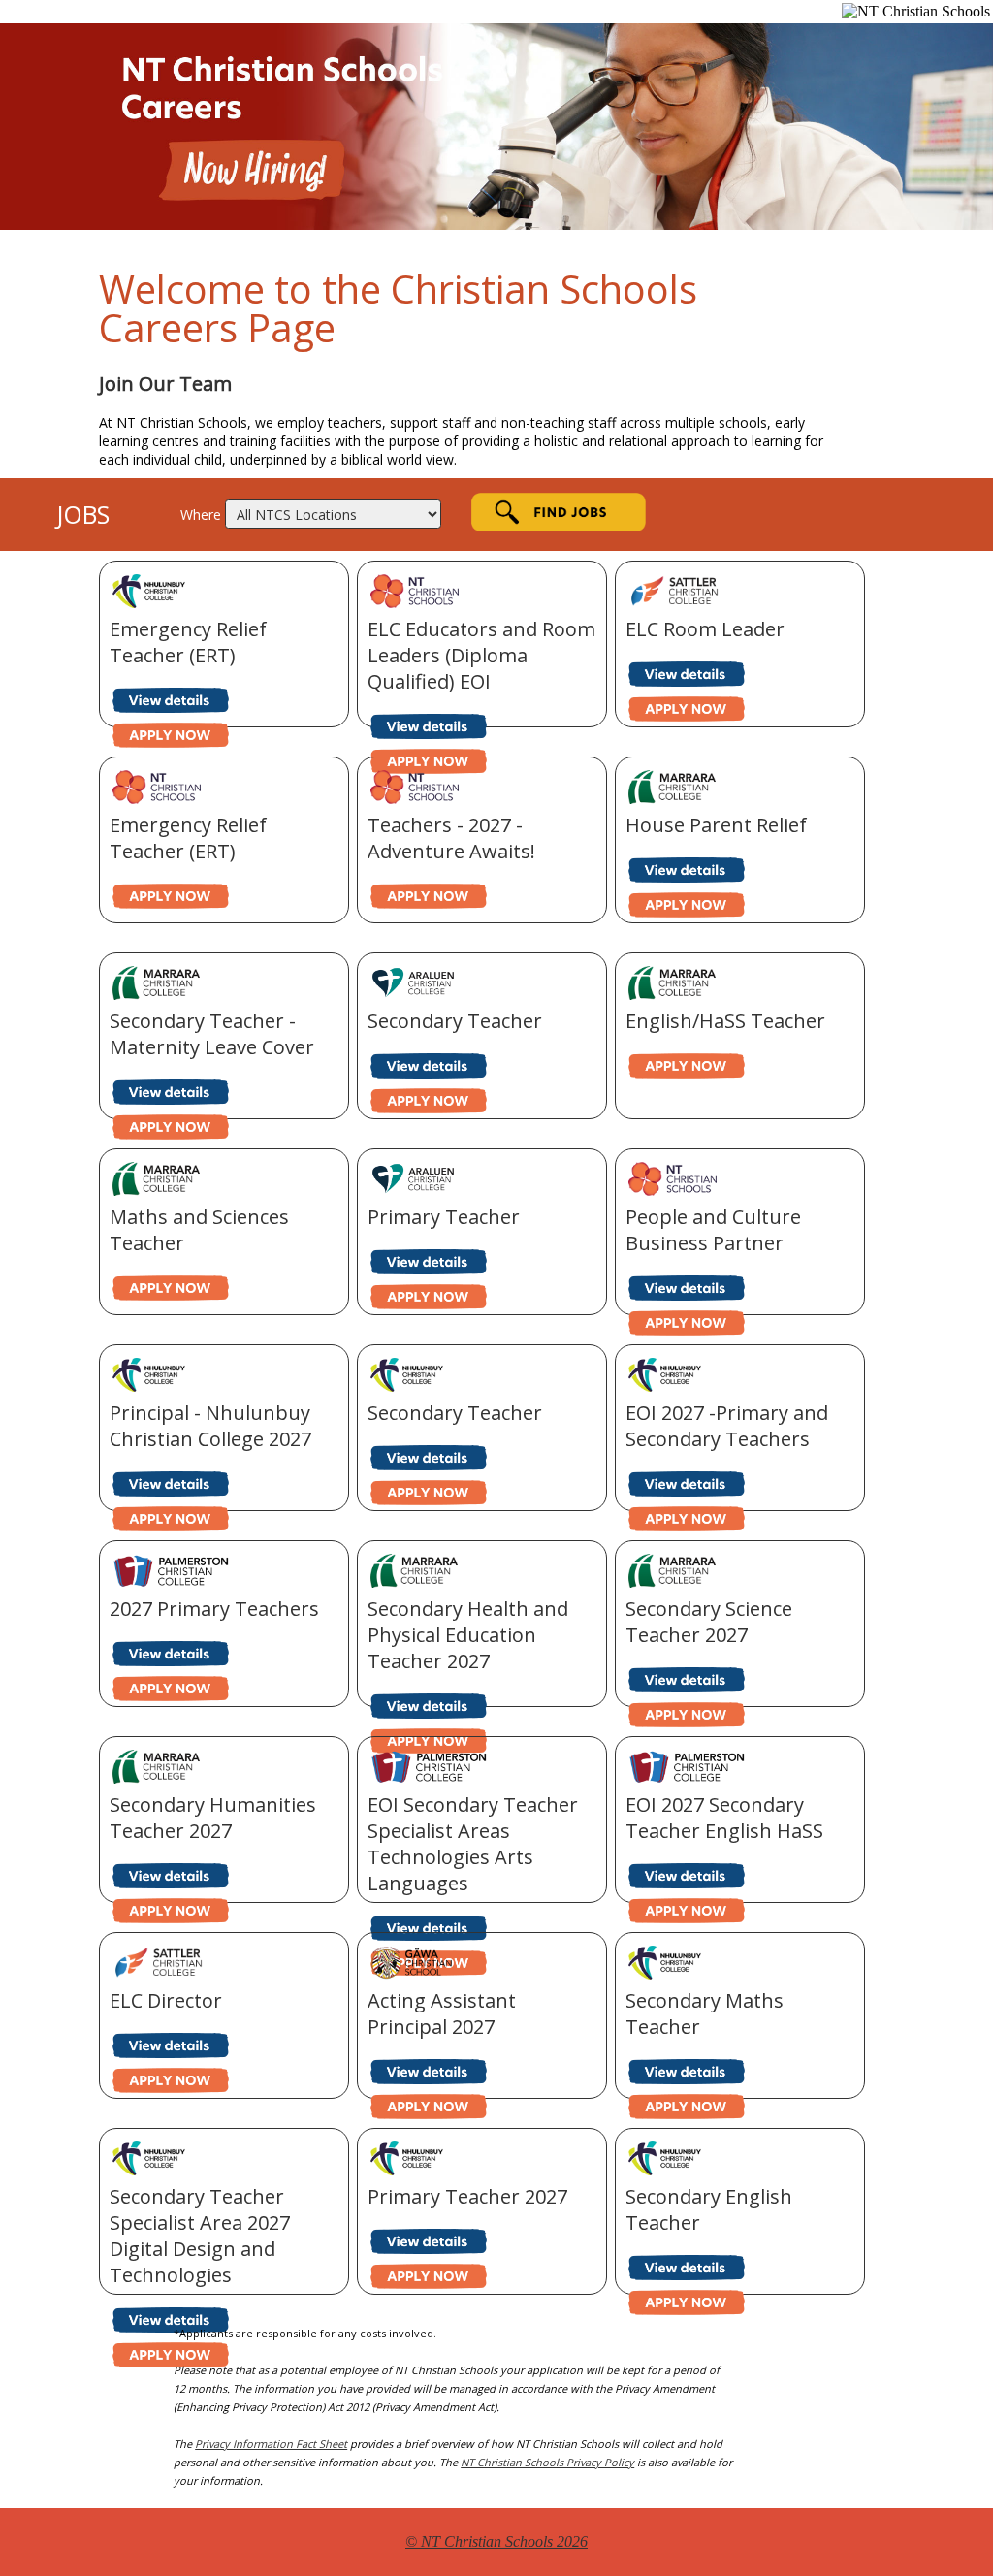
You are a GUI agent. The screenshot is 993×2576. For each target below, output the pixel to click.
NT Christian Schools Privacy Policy (547, 2462)
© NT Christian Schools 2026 (496, 2542)
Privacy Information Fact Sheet (271, 2444)
